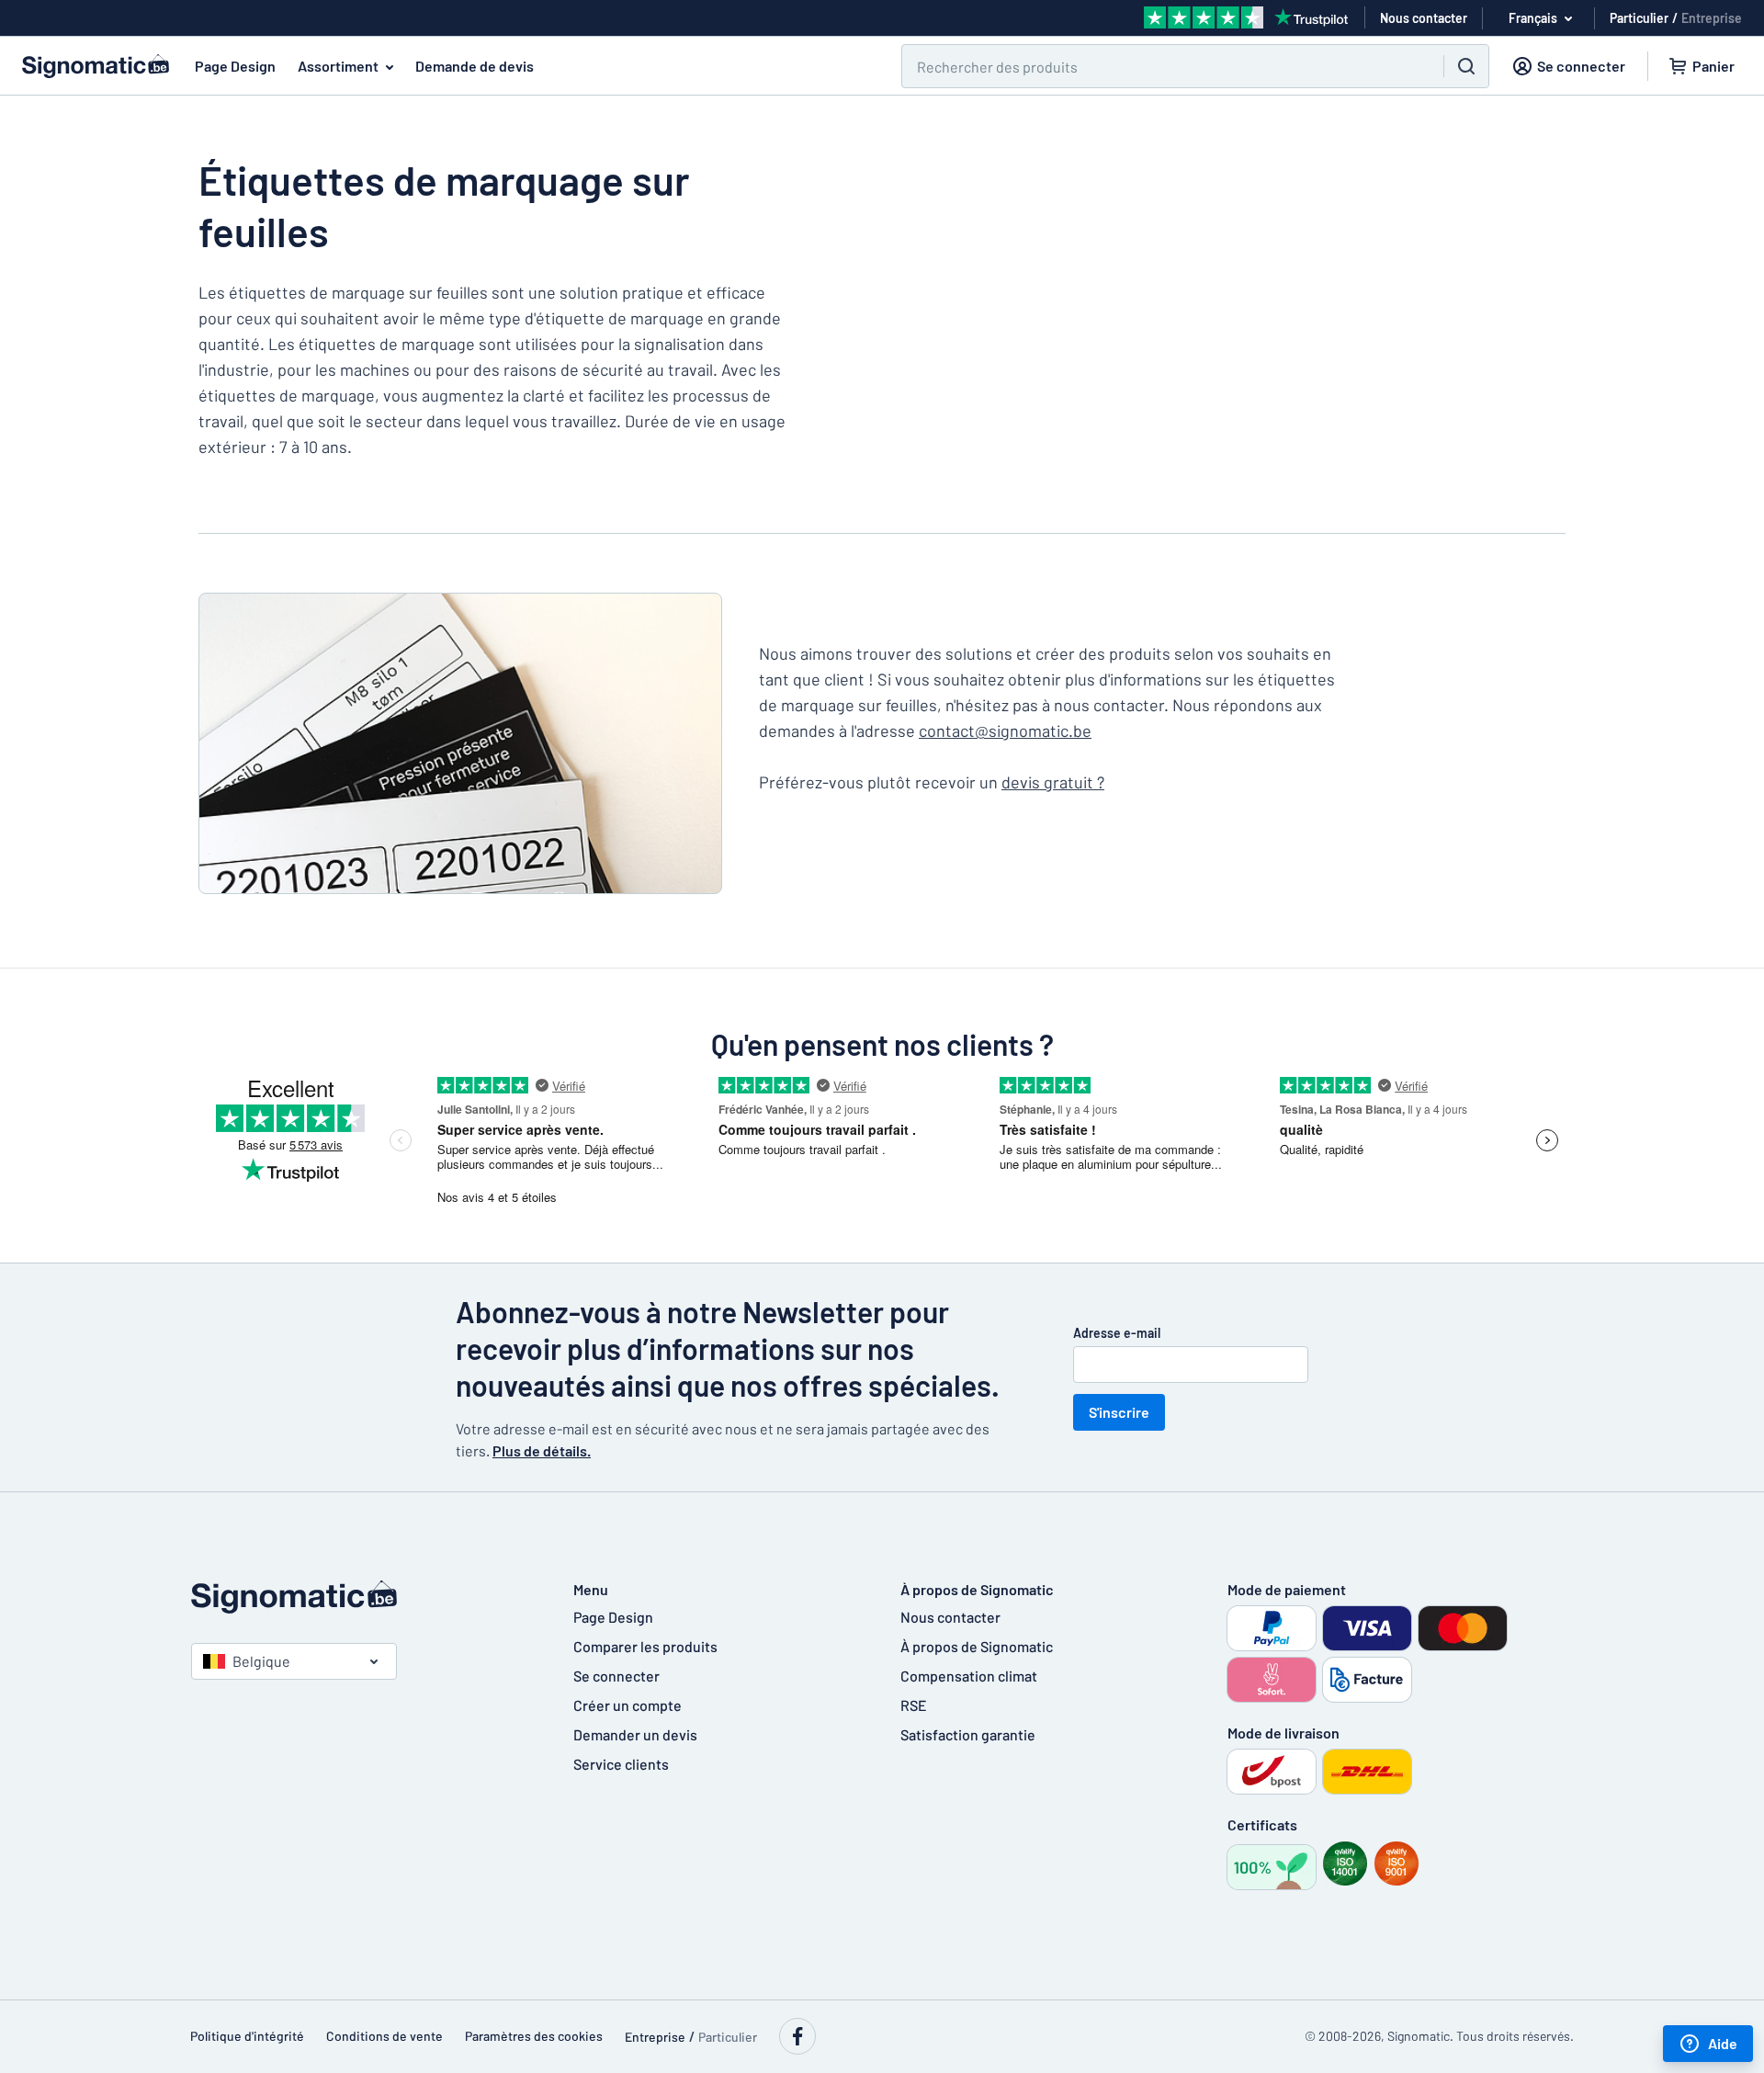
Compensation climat (969, 1676)
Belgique (261, 1661)
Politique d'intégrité (247, 2036)
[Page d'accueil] (364, 1597)
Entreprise (1712, 18)
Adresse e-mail (1117, 1333)
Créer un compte (628, 1705)
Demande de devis (475, 66)
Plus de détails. (542, 1450)
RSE (914, 1705)
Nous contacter (950, 1617)
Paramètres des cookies (534, 2036)
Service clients (621, 1764)
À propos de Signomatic (977, 1646)
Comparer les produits (645, 1646)
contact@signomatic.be (1005, 731)
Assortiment (338, 66)
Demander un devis (635, 1734)
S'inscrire (1119, 1412)
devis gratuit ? (1053, 782)
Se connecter (616, 1676)
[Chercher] (1466, 66)
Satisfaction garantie (968, 1734)
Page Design (235, 66)
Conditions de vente (384, 2036)
